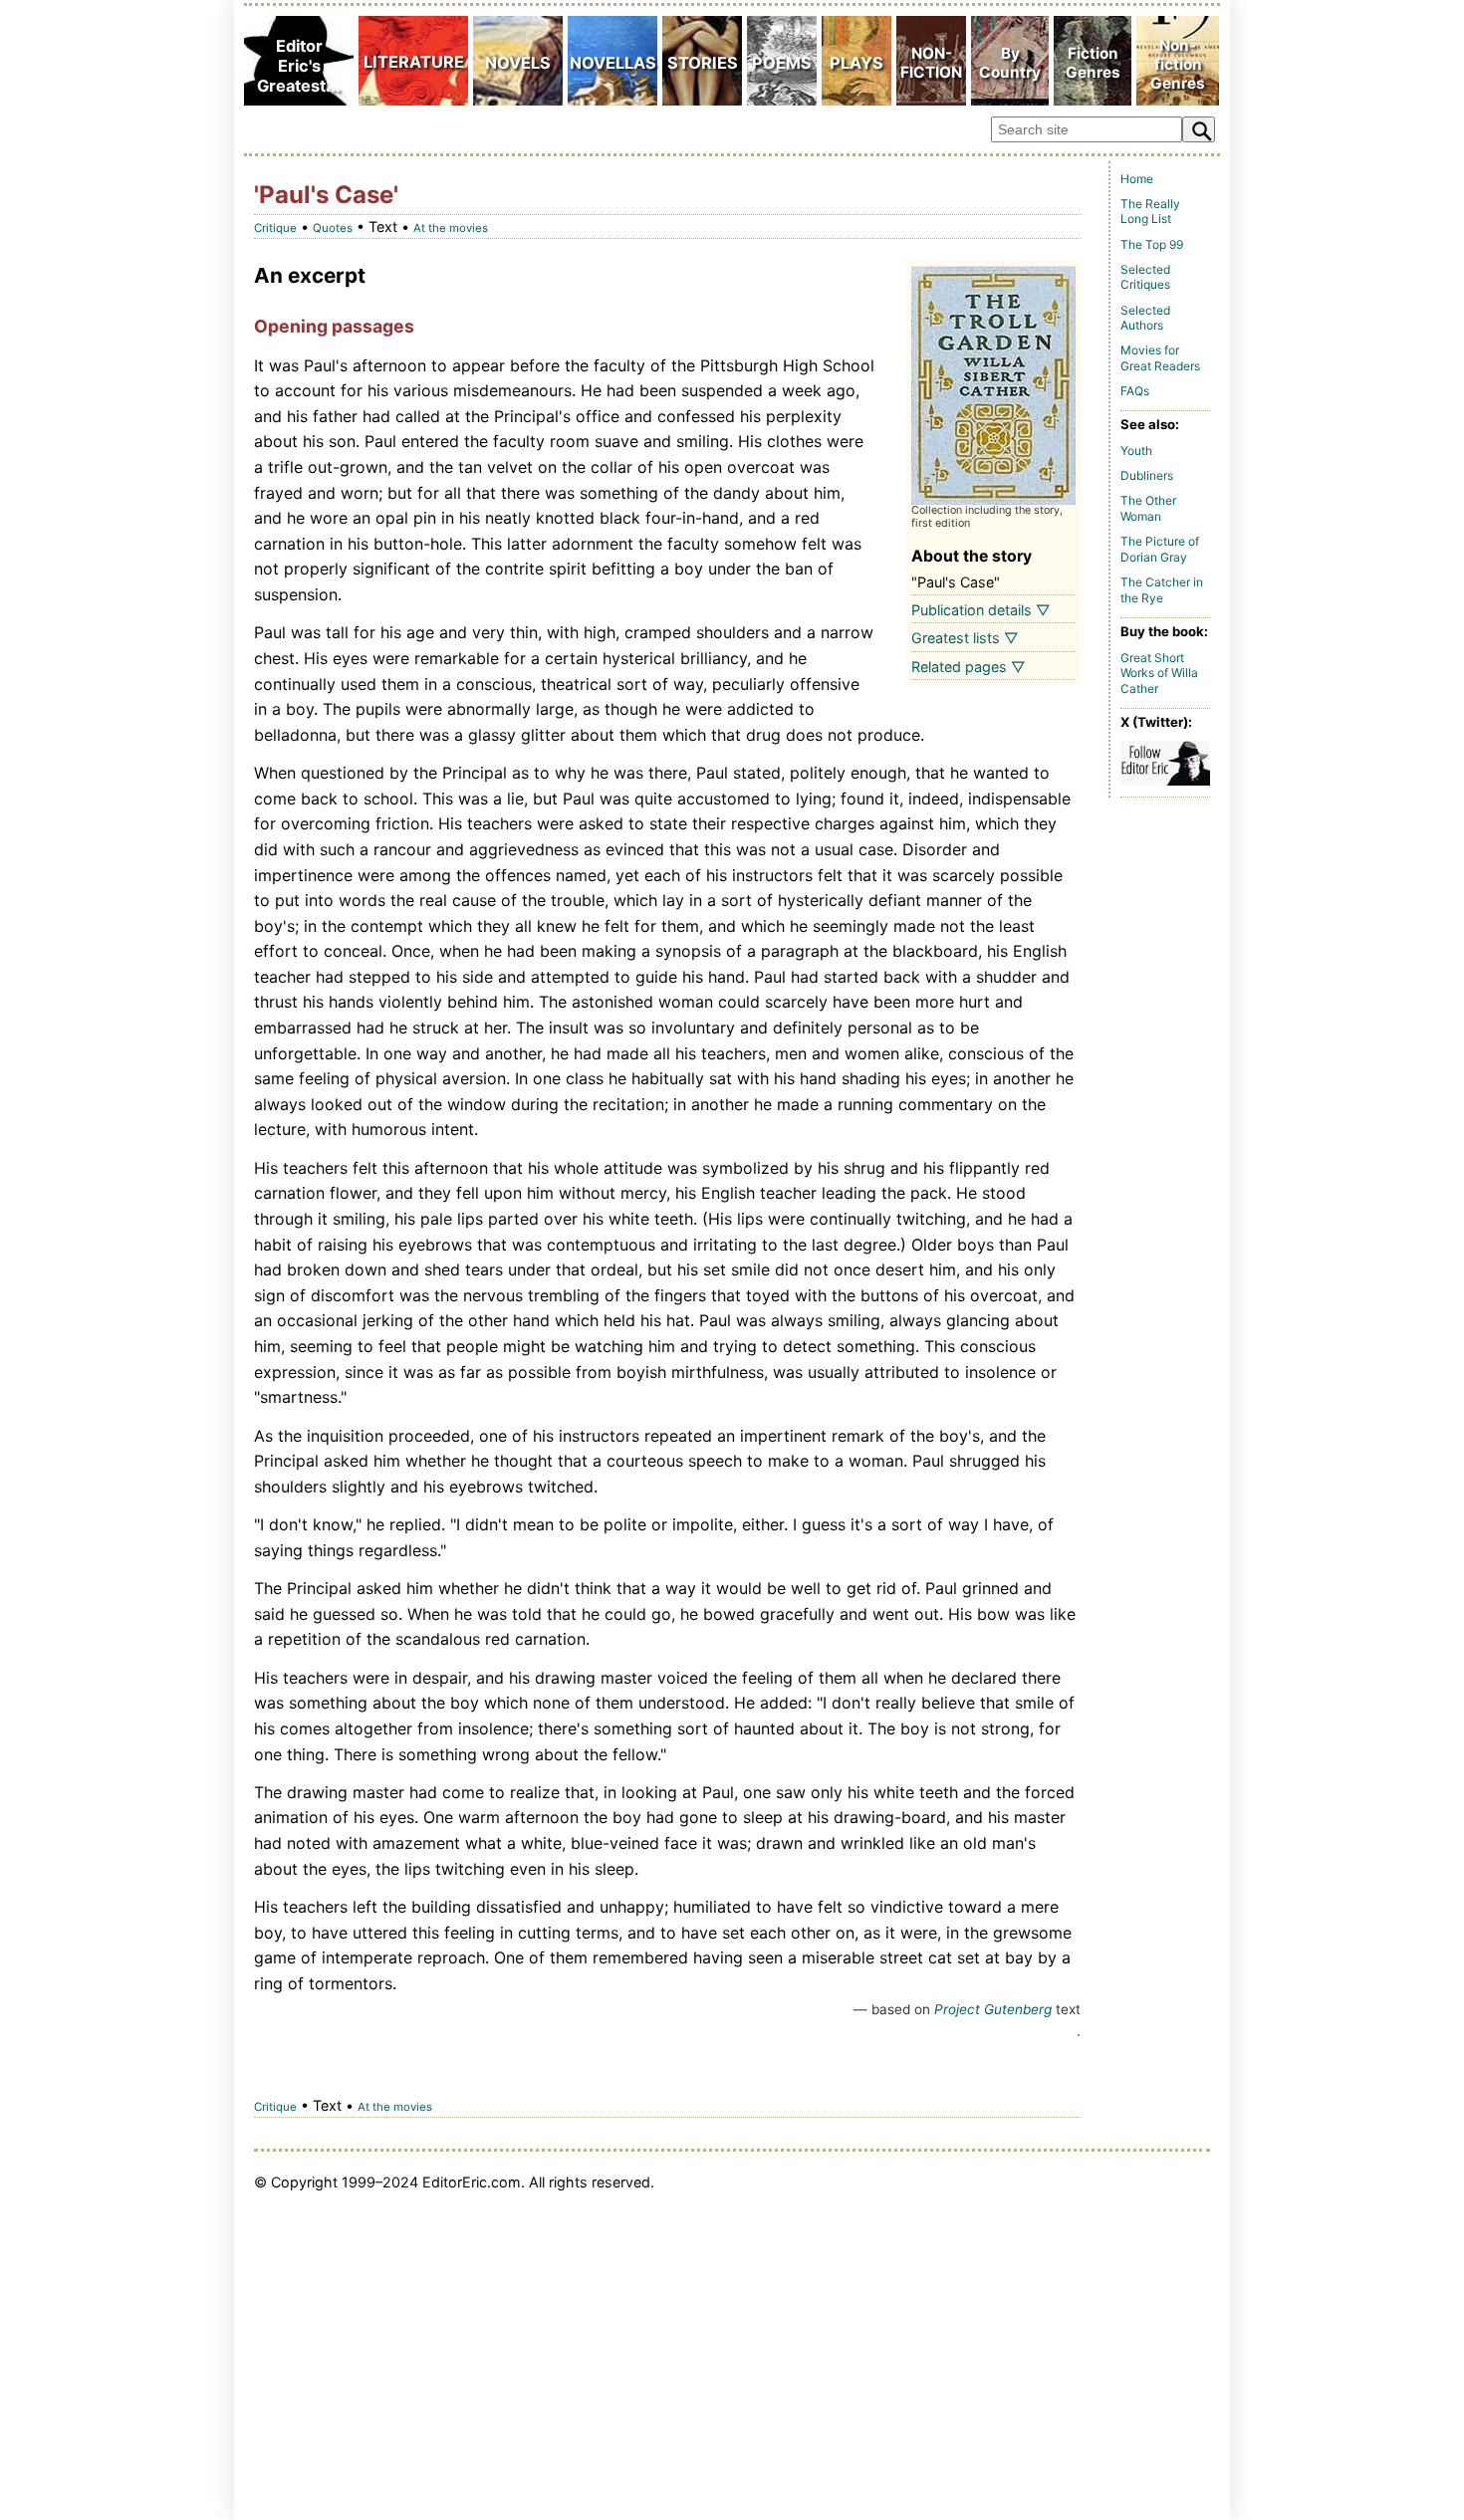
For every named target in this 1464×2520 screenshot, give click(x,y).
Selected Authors (1145, 318)
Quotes (333, 228)
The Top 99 (1152, 244)
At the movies (451, 228)
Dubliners (1147, 475)
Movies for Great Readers (1160, 358)
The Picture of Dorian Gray (1160, 549)
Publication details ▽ (981, 610)
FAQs (1135, 391)
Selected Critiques (1145, 277)
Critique (275, 228)
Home (1137, 179)
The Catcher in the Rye (1162, 590)
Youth (1136, 451)
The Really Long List (1150, 212)
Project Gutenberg (993, 2009)
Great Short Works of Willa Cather (1159, 673)
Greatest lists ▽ (965, 638)
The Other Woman (1148, 508)
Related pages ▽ (969, 667)
